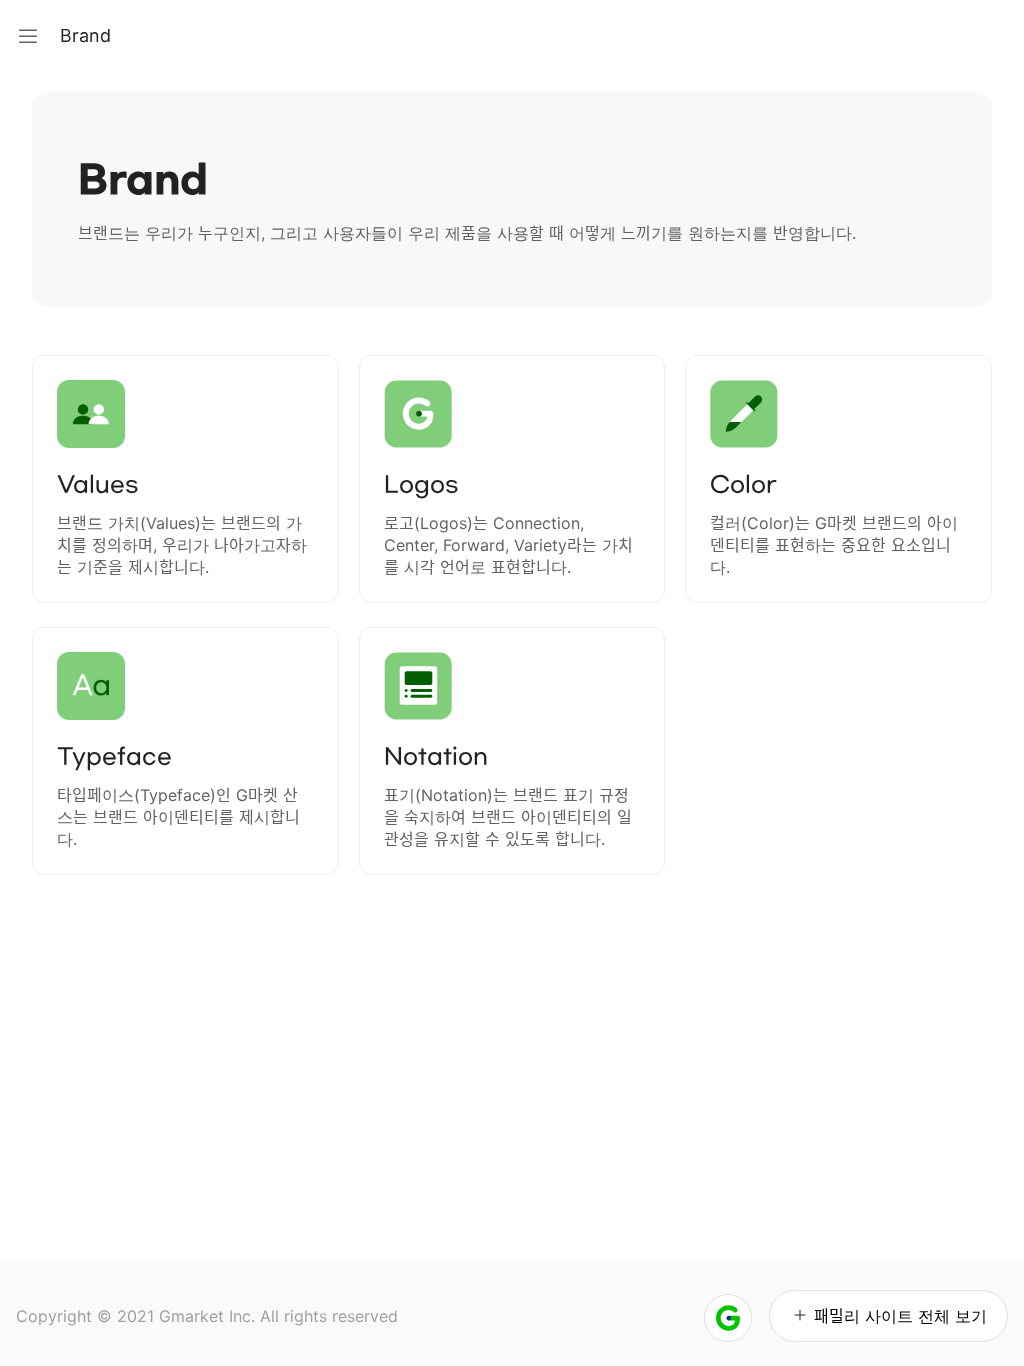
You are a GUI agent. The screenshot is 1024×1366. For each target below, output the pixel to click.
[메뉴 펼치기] (28, 36)
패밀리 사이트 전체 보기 (900, 1316)
